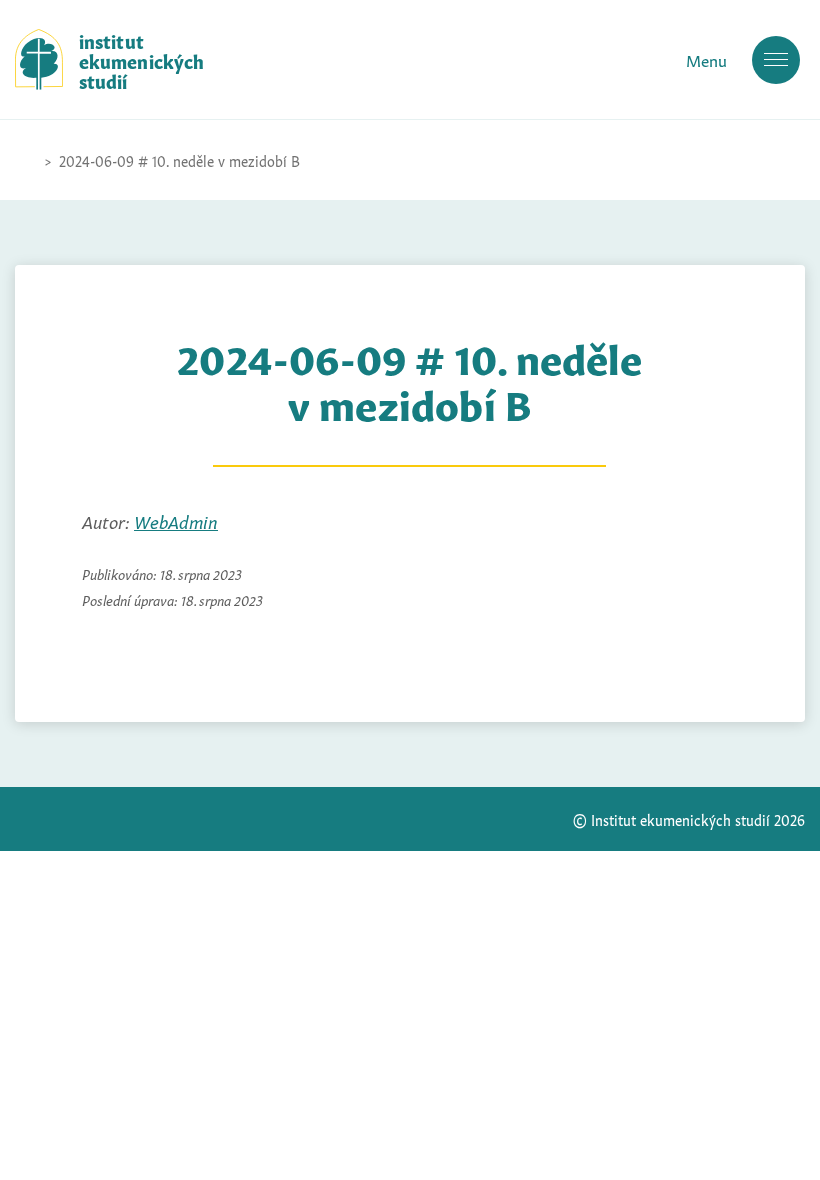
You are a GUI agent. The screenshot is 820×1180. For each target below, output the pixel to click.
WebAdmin (176, 520)
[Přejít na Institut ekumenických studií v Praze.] (25, 160)
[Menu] (776, 60)
